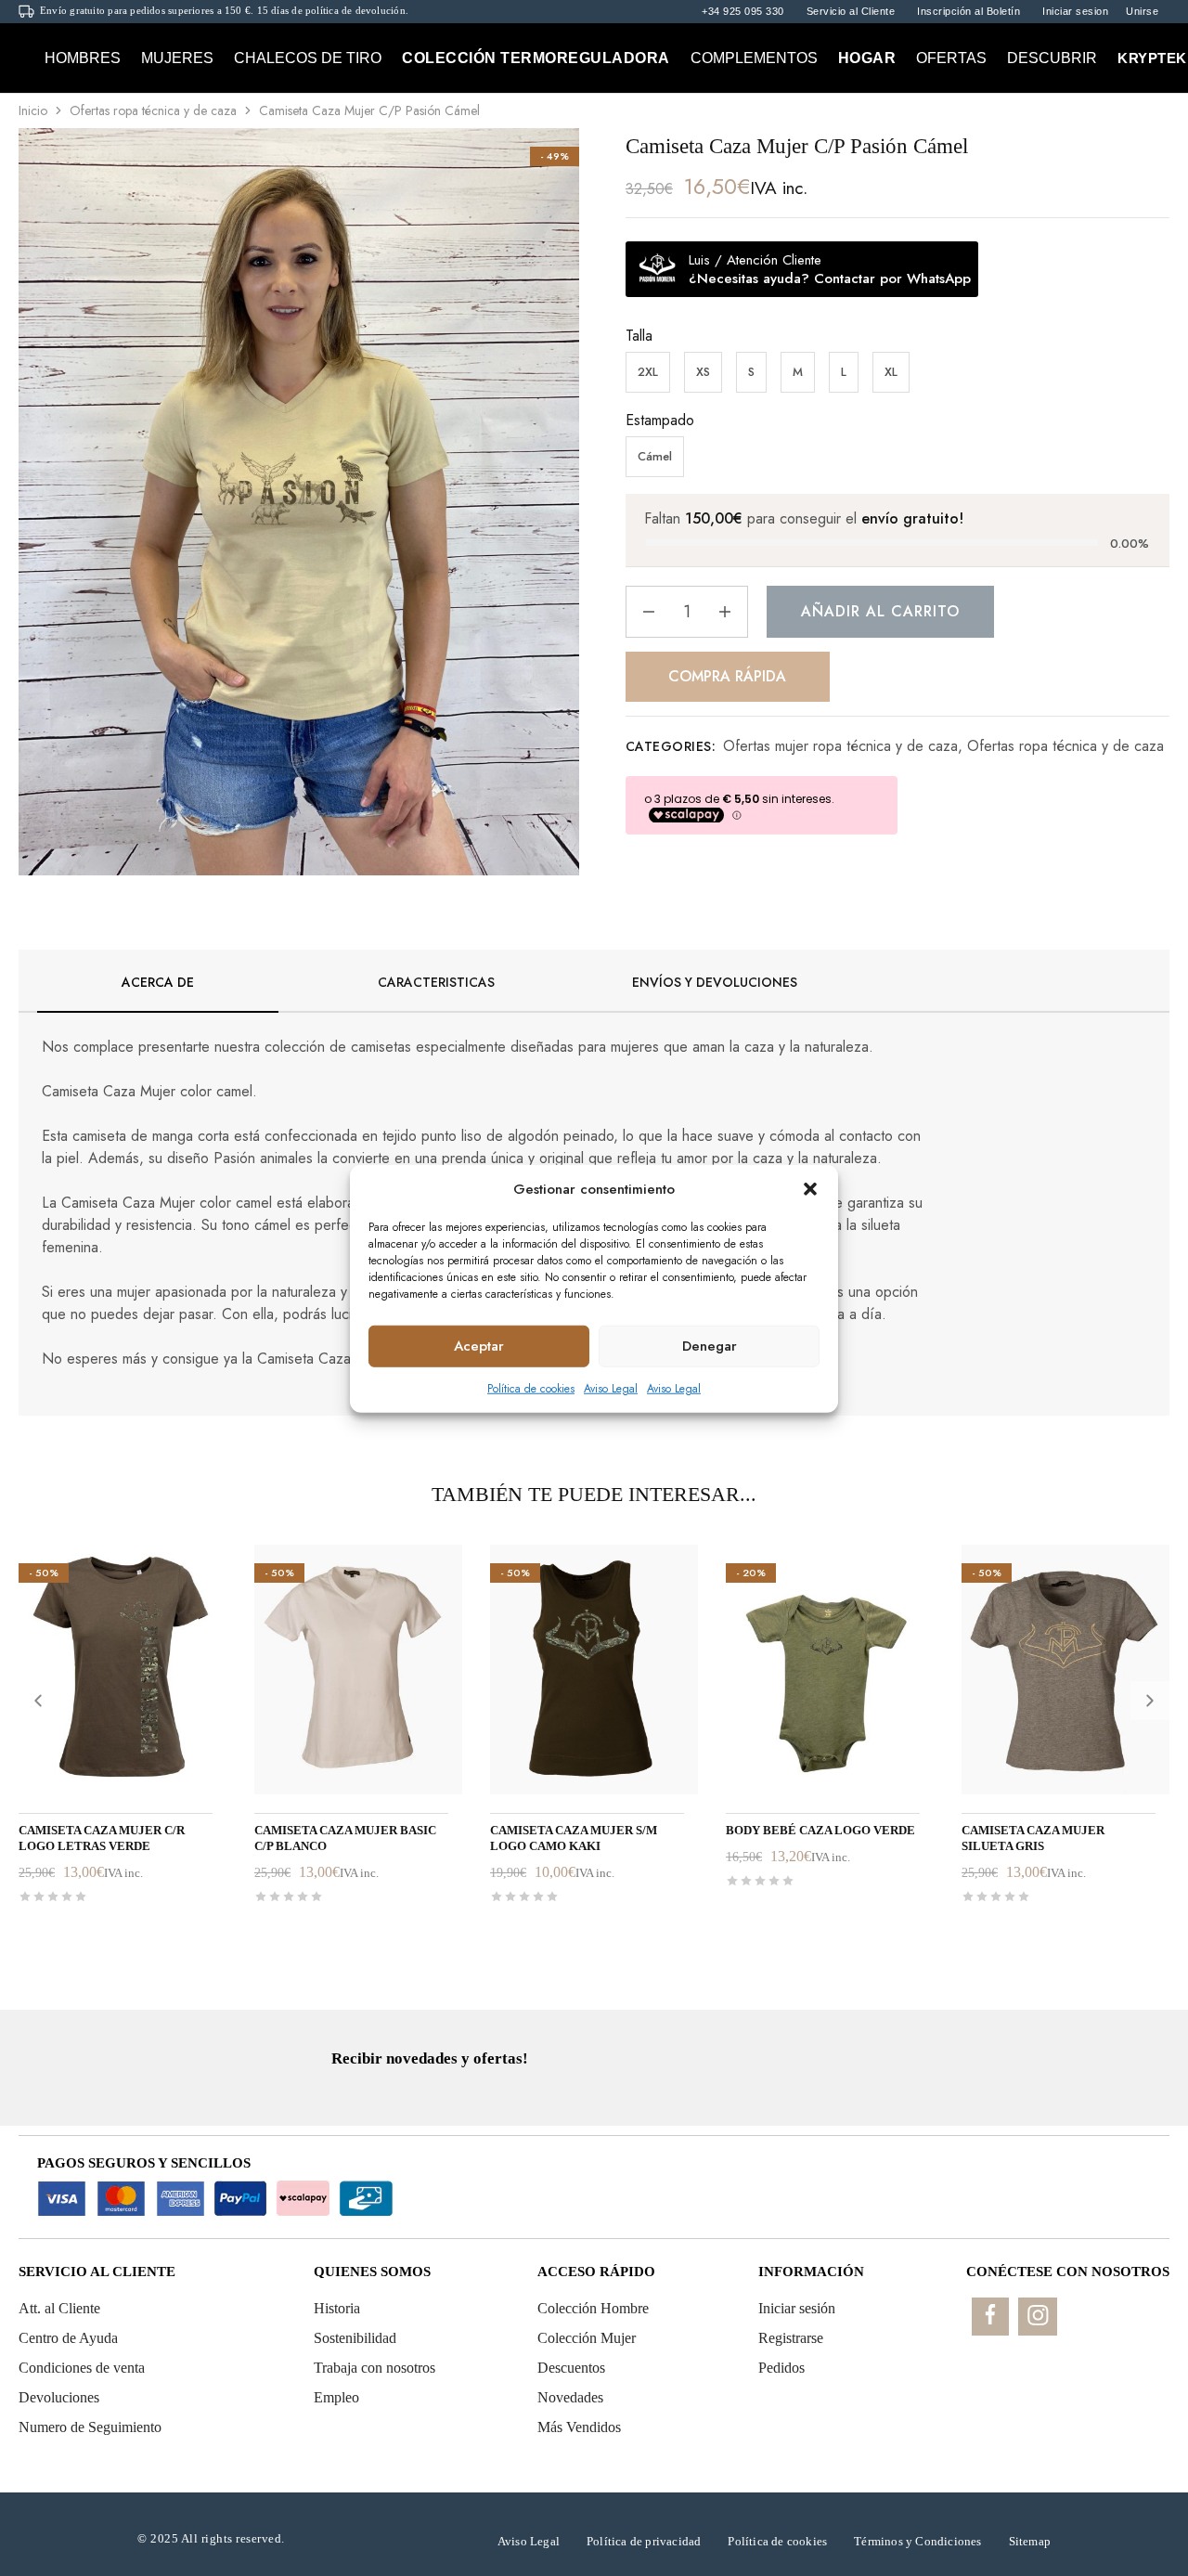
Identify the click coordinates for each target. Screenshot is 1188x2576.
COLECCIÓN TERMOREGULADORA (536, 58)
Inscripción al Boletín (968, 12)
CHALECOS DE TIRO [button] (308, 58)
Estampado (660, 420)
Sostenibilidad (355, 2338)
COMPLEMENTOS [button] (754, 58)
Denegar (710, 1345)
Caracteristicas (436, 982)
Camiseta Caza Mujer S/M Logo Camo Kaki (574, 1838)
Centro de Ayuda (68, 2338)
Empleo (336, 2397)
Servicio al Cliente (851, 12)
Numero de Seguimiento (90, 2427)
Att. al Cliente (59, 2308)
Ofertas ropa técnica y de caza (153, 110)
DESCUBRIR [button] (1052, 58)
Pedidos (781, 2368)
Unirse (1142, 12)
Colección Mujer (587, 2338)
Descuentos (571, 2368)
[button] (810, 1189)
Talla (639, 336)
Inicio (33, 110)
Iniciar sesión (797, 2308)
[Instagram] (1038, 2317)
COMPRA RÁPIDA (727, 676)
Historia (337, 2308)
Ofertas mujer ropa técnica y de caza (840, 746)
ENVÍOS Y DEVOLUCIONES (715, 982)
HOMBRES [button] (83, 58)
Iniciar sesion (1075, 12)
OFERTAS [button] (951, 58)
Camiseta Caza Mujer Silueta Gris (1033, 1838)
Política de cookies (531, 1388)
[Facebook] (990, 2317)
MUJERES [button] (177, 58)
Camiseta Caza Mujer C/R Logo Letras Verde (102, 1838)
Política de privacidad (644, 2541)
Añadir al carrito (880, 611)
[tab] (158, 992)
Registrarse (791, 2338)
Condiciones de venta (82, 2368)
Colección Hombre (593, 2308)
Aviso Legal (611, 1388)
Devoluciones (59, 2397)
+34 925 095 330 (743, 12)
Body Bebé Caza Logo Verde (820, 1830)
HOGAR (867, 58)
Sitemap (1030, 2541)
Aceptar (479, 1345)
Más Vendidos (579, 2427)
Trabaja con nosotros (374, 2368)
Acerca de (158, 982)
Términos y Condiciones (917, 2541)
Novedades (570, 2397)
